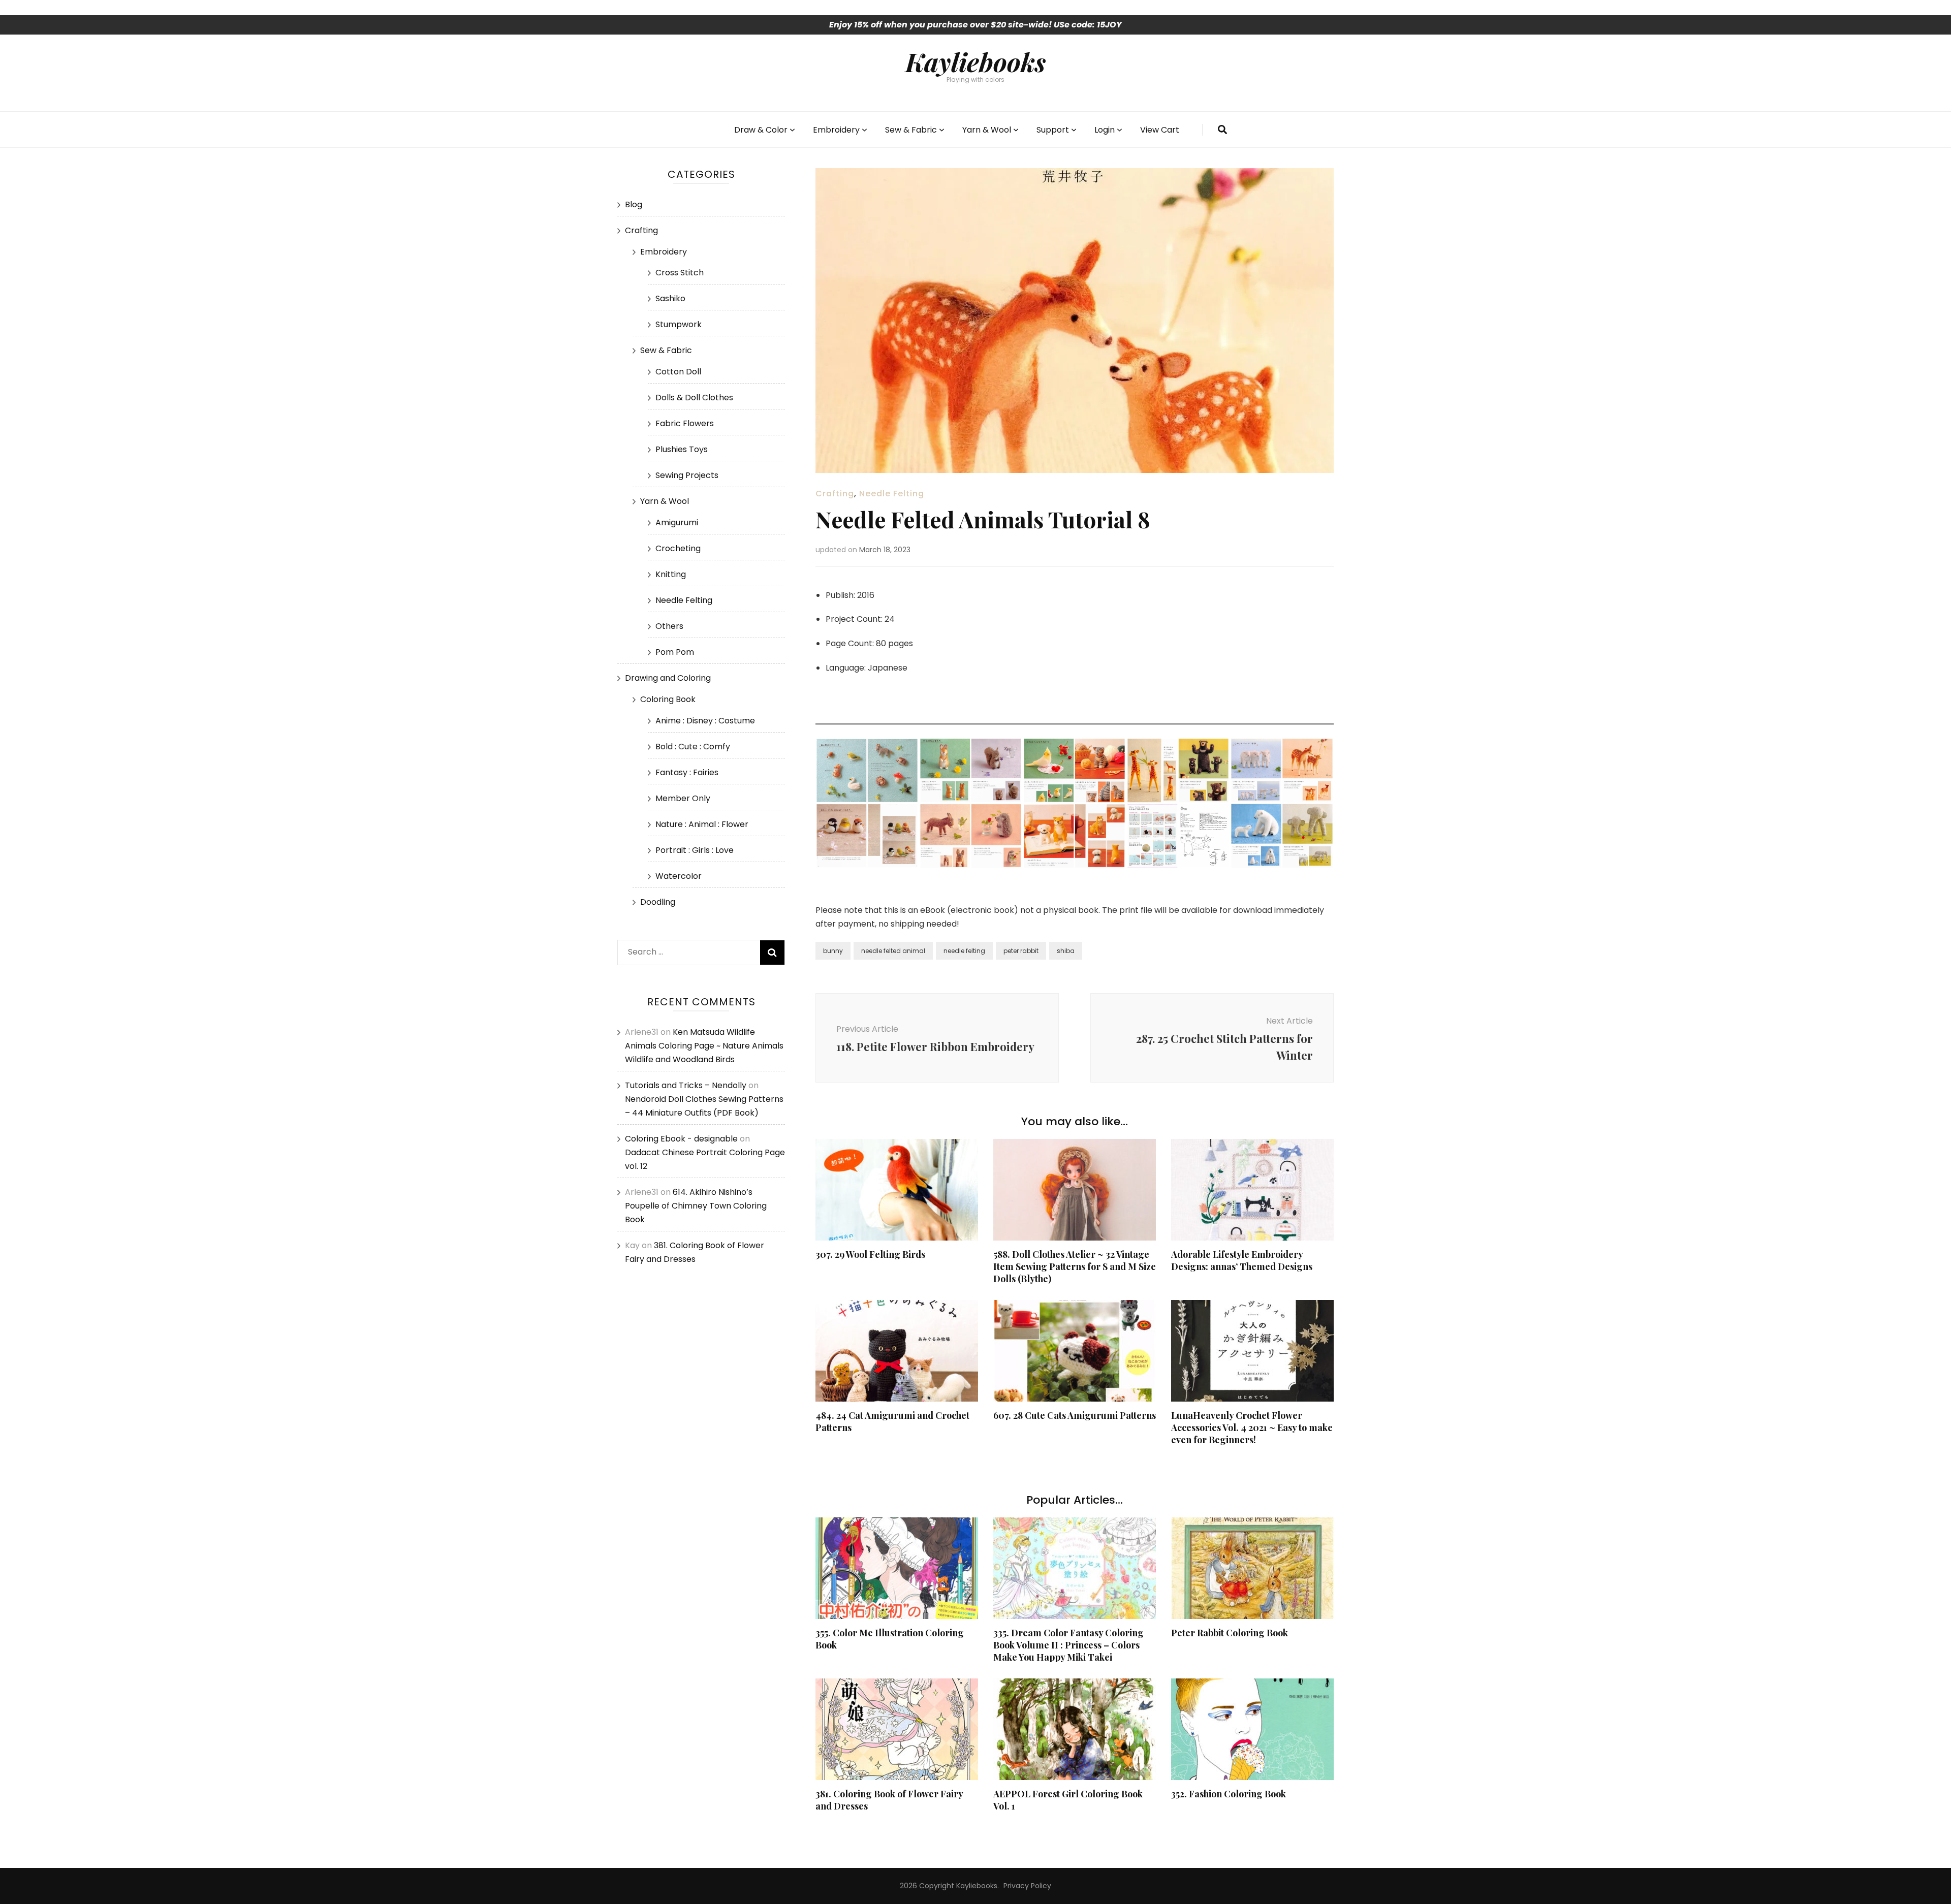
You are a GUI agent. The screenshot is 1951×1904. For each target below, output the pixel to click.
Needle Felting (892, 494)
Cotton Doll (678, 372)
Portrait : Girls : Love (695, 850)
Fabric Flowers (685, 423)
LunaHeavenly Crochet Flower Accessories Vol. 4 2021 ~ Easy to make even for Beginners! (1252, 1427)
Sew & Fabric (911, 130)
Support (1053, 130)
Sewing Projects (687, 475)
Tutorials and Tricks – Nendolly (686, 1085)
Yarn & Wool (987, 130)
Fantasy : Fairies (687, 772)
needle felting (964, 951)
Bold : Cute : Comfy (693, 747)
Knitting (671, 574)
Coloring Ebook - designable (681, 1139)
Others (669, 626)
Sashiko (670, 298)
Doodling (658, 902)
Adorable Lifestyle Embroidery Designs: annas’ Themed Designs (1242, 1260)
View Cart (1160, 130)
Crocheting (678, 548)
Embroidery (836, 130)
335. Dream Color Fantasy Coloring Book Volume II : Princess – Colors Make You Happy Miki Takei (1068, 1645)
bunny (833, 951)
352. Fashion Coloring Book (1229, 1794)
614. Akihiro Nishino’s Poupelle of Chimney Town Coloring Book (696, 1206)
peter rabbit (1021, 951)
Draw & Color (761, 130)
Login (1105, 130)
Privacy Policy (1027, 1886)
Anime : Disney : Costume (705, 721)
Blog (634, 204)
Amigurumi (677, 522)
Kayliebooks (975, 61)
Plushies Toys (682, 449)
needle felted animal (893, 951)
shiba (1066, 951)
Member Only (683, 798)
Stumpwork (679, 324)
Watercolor (679, 876)
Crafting (835, 494)
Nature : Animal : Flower (702, 824)
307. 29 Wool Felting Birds (870, 1254)
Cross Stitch (680, 273)
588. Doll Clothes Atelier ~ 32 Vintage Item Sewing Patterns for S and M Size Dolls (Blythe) (1075, 1266)
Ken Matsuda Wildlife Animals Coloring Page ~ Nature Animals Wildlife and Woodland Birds (704, 1046)
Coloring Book (668, 699)
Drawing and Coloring (668, 678)
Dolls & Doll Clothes (694, 398)
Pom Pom (675, 652)
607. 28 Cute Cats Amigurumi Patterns (1075, 1415)
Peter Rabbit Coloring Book (1230, 1633)
